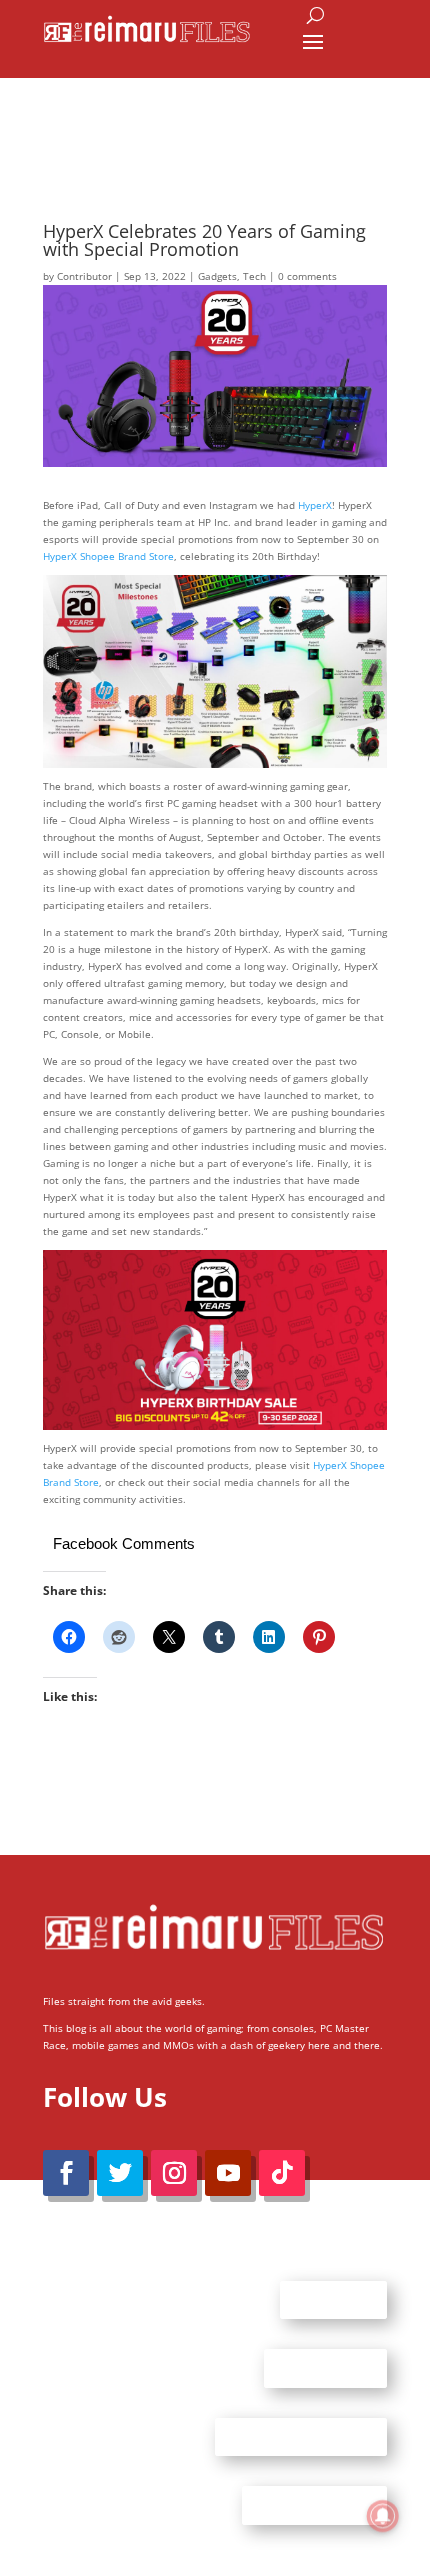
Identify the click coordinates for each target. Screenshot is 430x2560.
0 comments (307, 276)
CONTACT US (325, 2368)
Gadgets (217, 276)
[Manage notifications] (383, 2516)
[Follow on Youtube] (228, 2173)
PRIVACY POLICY (314, 2505)
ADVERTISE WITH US (301, 2436)
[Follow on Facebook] (66, 2173)
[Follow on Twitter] (120, 2173)
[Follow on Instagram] (174, 2173)
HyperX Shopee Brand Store (108, 556)
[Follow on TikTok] (282, 2173)
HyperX (315, 505)
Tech (254, 276)
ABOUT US (333, 2299)
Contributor (84, 276)
